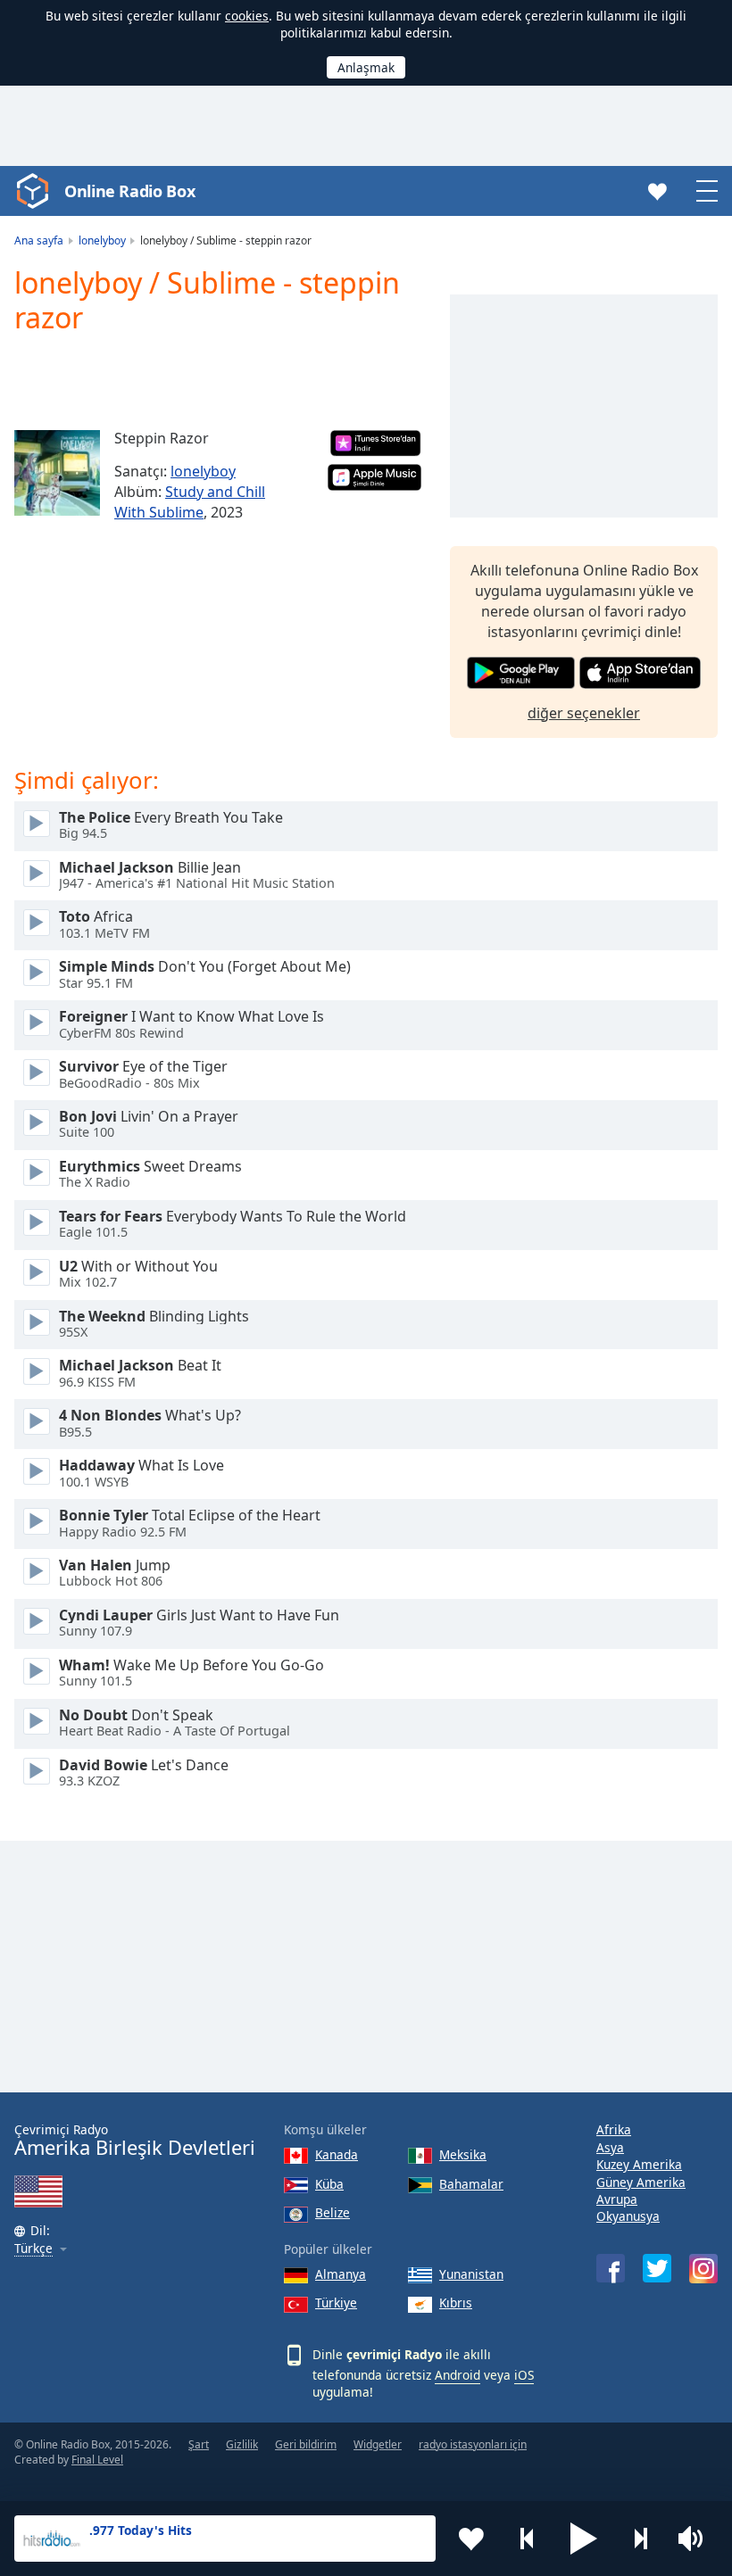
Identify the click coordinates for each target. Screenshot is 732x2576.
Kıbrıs (456, 2303)
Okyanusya (628, 2216)
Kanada (337, 2154)
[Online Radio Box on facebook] (611, 2268)
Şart (199, 2444)
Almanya (341, 2274)
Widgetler (378, 2444)
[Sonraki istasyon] (640, 2539)
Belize (333, 2212)
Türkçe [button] (33, 2249)
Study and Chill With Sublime (190, 502)
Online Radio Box (129, 191)
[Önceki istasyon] (528, 2539)
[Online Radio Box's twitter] (657, 2268)
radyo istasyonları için (473, 2444)
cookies (247, 16)
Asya (610, 2147)
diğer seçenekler (584, 713)
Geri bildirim (306, 2444)
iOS (524, 2375)
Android (457, 2375)
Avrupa (617, 2199)
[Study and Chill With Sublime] (57, 473)
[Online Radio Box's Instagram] (703, 2269)
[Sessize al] (696, 2539)
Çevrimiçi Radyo (135, 2140)
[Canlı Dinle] (37, 824)
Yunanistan (471, 2274)
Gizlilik (242, 2444)
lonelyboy (203, 471)
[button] (584, 2539)
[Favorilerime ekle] (471, 2539)
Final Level (97, 2460)
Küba (329, 2184)
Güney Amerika (641, 2182)
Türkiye (336, 2303)
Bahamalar (471, 2184)
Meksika (463, 2154)
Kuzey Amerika (639, 2164)
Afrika (614, 2129)
